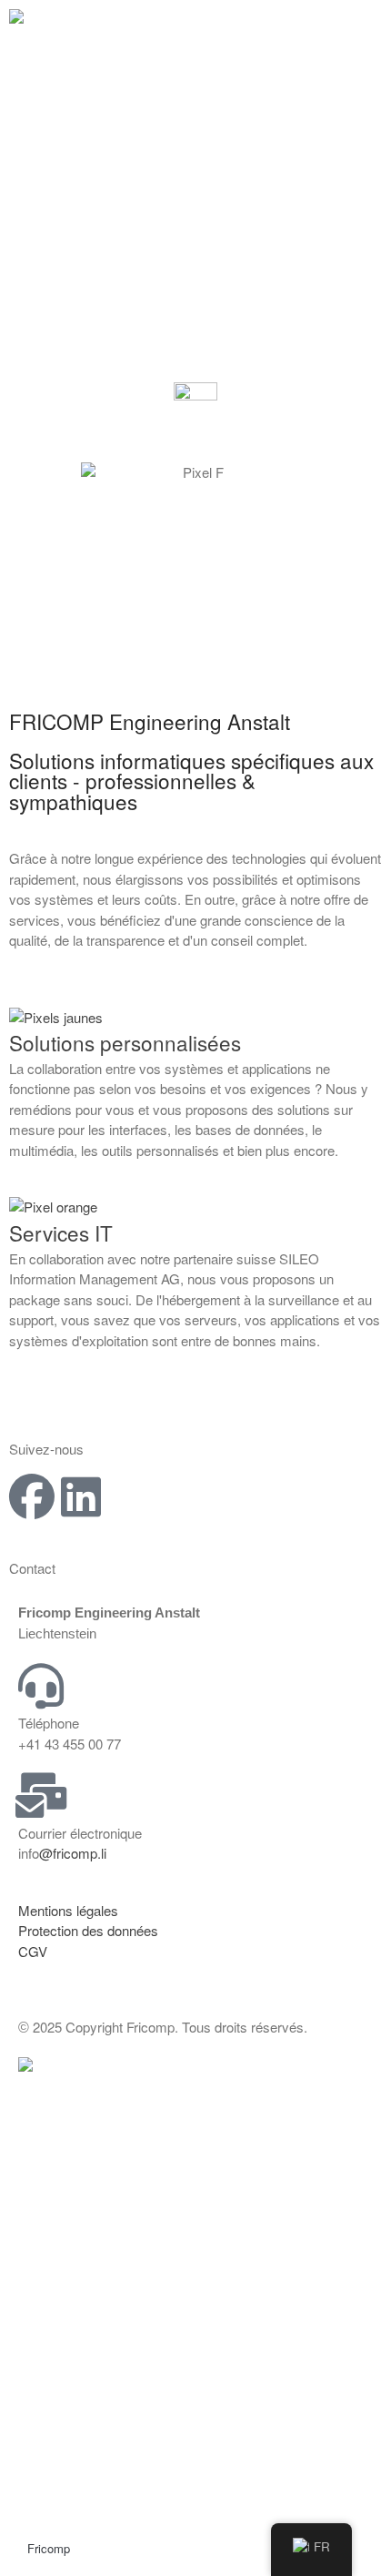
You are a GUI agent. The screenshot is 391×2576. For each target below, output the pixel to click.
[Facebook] (32, 1496)
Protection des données (88, 1930)
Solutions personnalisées (125, 1042)
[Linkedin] (81, 1496)
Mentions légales (68, 1910)
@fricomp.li (73, 1853)
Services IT (61, 1232)
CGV (33, 1951)
